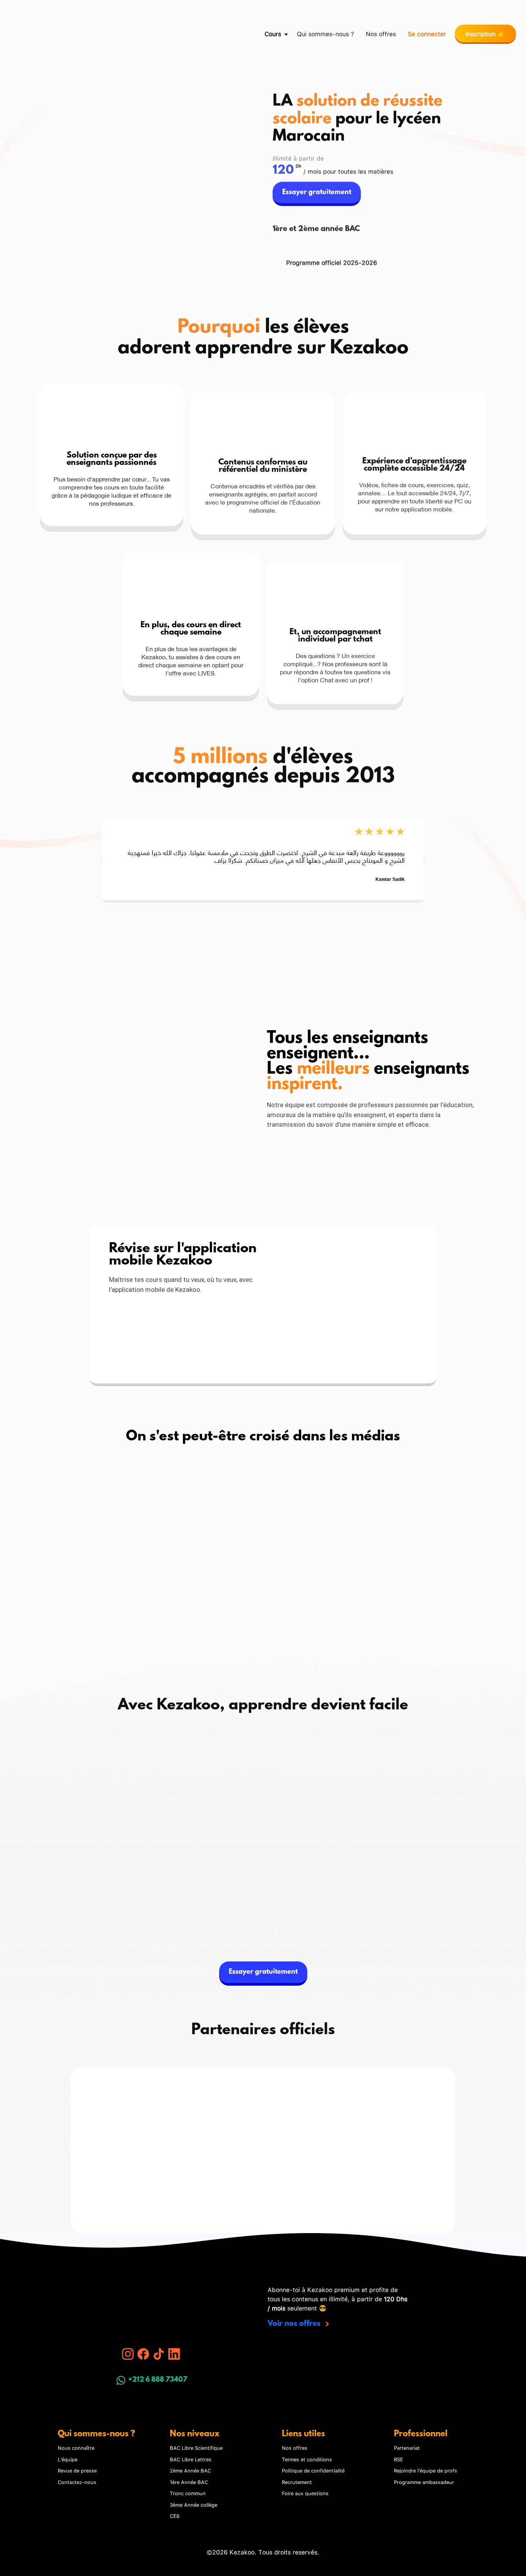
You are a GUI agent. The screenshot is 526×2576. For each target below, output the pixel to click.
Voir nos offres (295, 2324)
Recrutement (297, 2482)
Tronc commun (188, 2493)
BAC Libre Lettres (191, 2459)
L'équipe (68, 2459)
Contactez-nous (77, 2482)
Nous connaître (76, 2447)
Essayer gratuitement (317, 181)
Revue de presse (77, 2470)
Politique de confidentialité (313, 2470)
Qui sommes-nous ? (325, 33)
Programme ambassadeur (424, 2482)
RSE (399, 2459)
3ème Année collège (193, 2504)
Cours (273, 33)
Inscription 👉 (485, 33)
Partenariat (407, 2447)
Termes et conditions (307, 2459)
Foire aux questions (305, 2493)
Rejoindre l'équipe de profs (425, 2470)
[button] (17, 33)
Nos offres (381, 33)
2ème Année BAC (190, 2470)
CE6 (175, 2516)
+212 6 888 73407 (158, 2380)
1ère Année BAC (189, 2482)
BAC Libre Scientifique (196, 2447)
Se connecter (427, 33)
